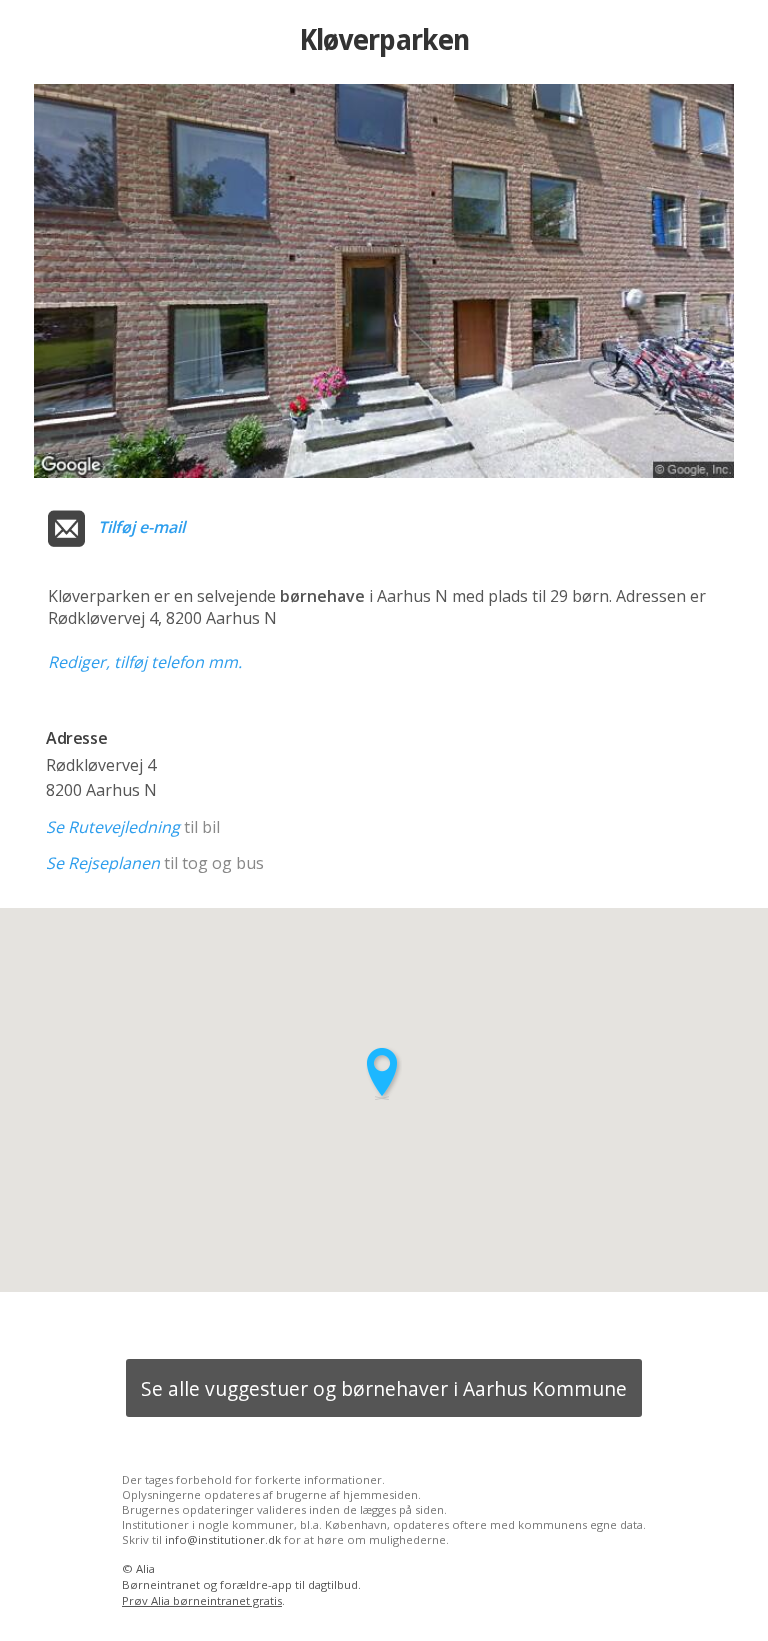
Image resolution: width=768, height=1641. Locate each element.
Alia (145, 1568)
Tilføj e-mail (141, 527)
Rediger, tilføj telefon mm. (145, 662)
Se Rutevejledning (113, 827)
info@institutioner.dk (223, 1539)
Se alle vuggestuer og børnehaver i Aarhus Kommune (384, 1388)
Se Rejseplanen (103, 863)
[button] (384, 1073)
